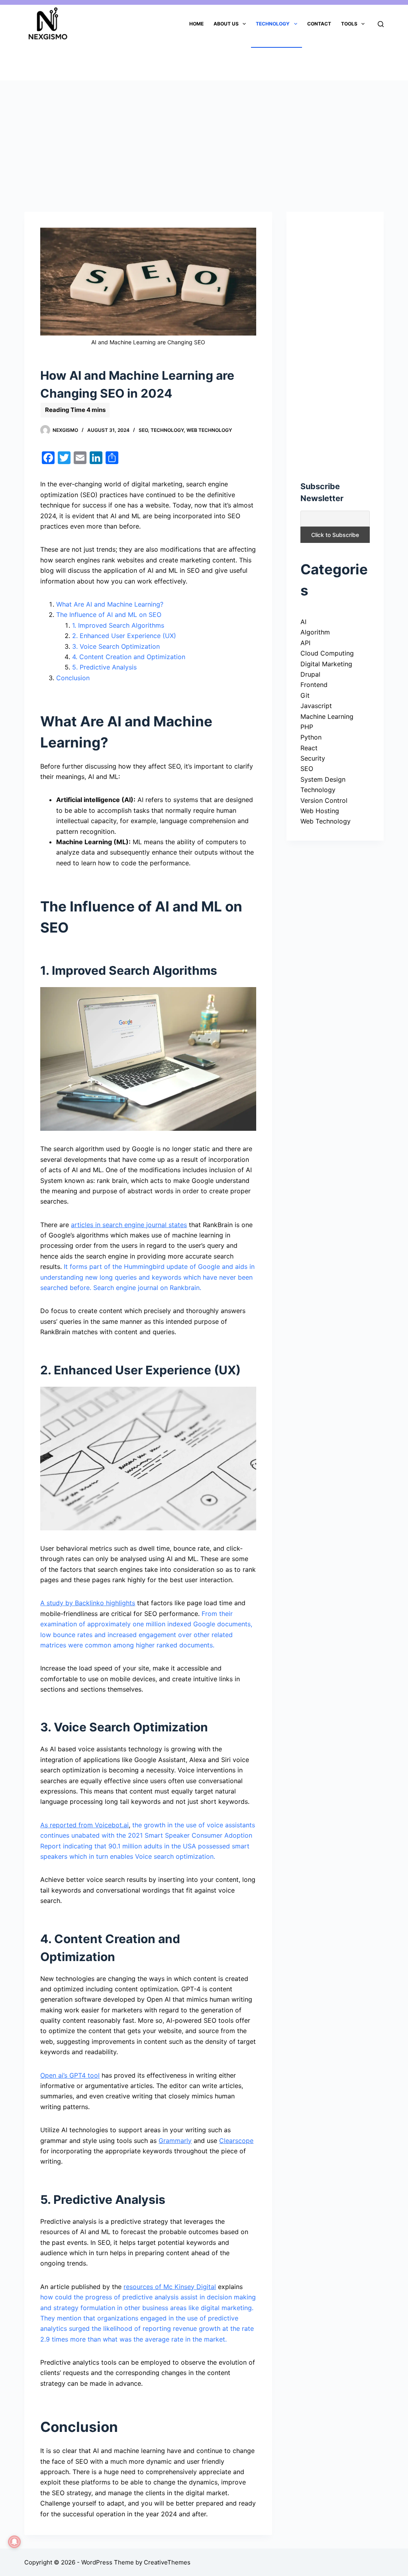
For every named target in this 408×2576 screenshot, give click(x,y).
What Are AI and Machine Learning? (110, 604)
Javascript (316, 706)
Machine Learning (327, 716)
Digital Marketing (326, 664)
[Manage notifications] (14, 2542)
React (309, 748)
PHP (307, 727)
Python (311, 737)
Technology (273, 24)
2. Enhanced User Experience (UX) (124, 636)
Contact (319, 24)
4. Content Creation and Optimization (129, 657)
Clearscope (236, 2141)
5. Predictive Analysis (104, 667)
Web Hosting (320, 811)
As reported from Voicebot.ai (84, 1825)
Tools (349, 24)
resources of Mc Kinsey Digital (170, 2287)
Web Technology (209, 430)
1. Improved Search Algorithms (118, 625)
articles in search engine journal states (129, 1225)
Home (196, 24)
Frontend (314, 685)
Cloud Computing (327, 653)
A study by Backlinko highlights (88, 1603)
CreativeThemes (167, 2562)
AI (303, 622)
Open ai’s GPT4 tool (70, 2075)
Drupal (310, 674)
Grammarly (175, 2141)
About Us (226, 24)
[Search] (381, 24)
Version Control (324, 800)
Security (313, 758)
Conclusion (73, 678)
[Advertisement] (204, 139)
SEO (143, 430)
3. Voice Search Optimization (116, 646)
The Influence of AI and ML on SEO (109, 615)
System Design (323, 779)
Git (305, 695)
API (305, 643)
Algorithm (315, 632)
